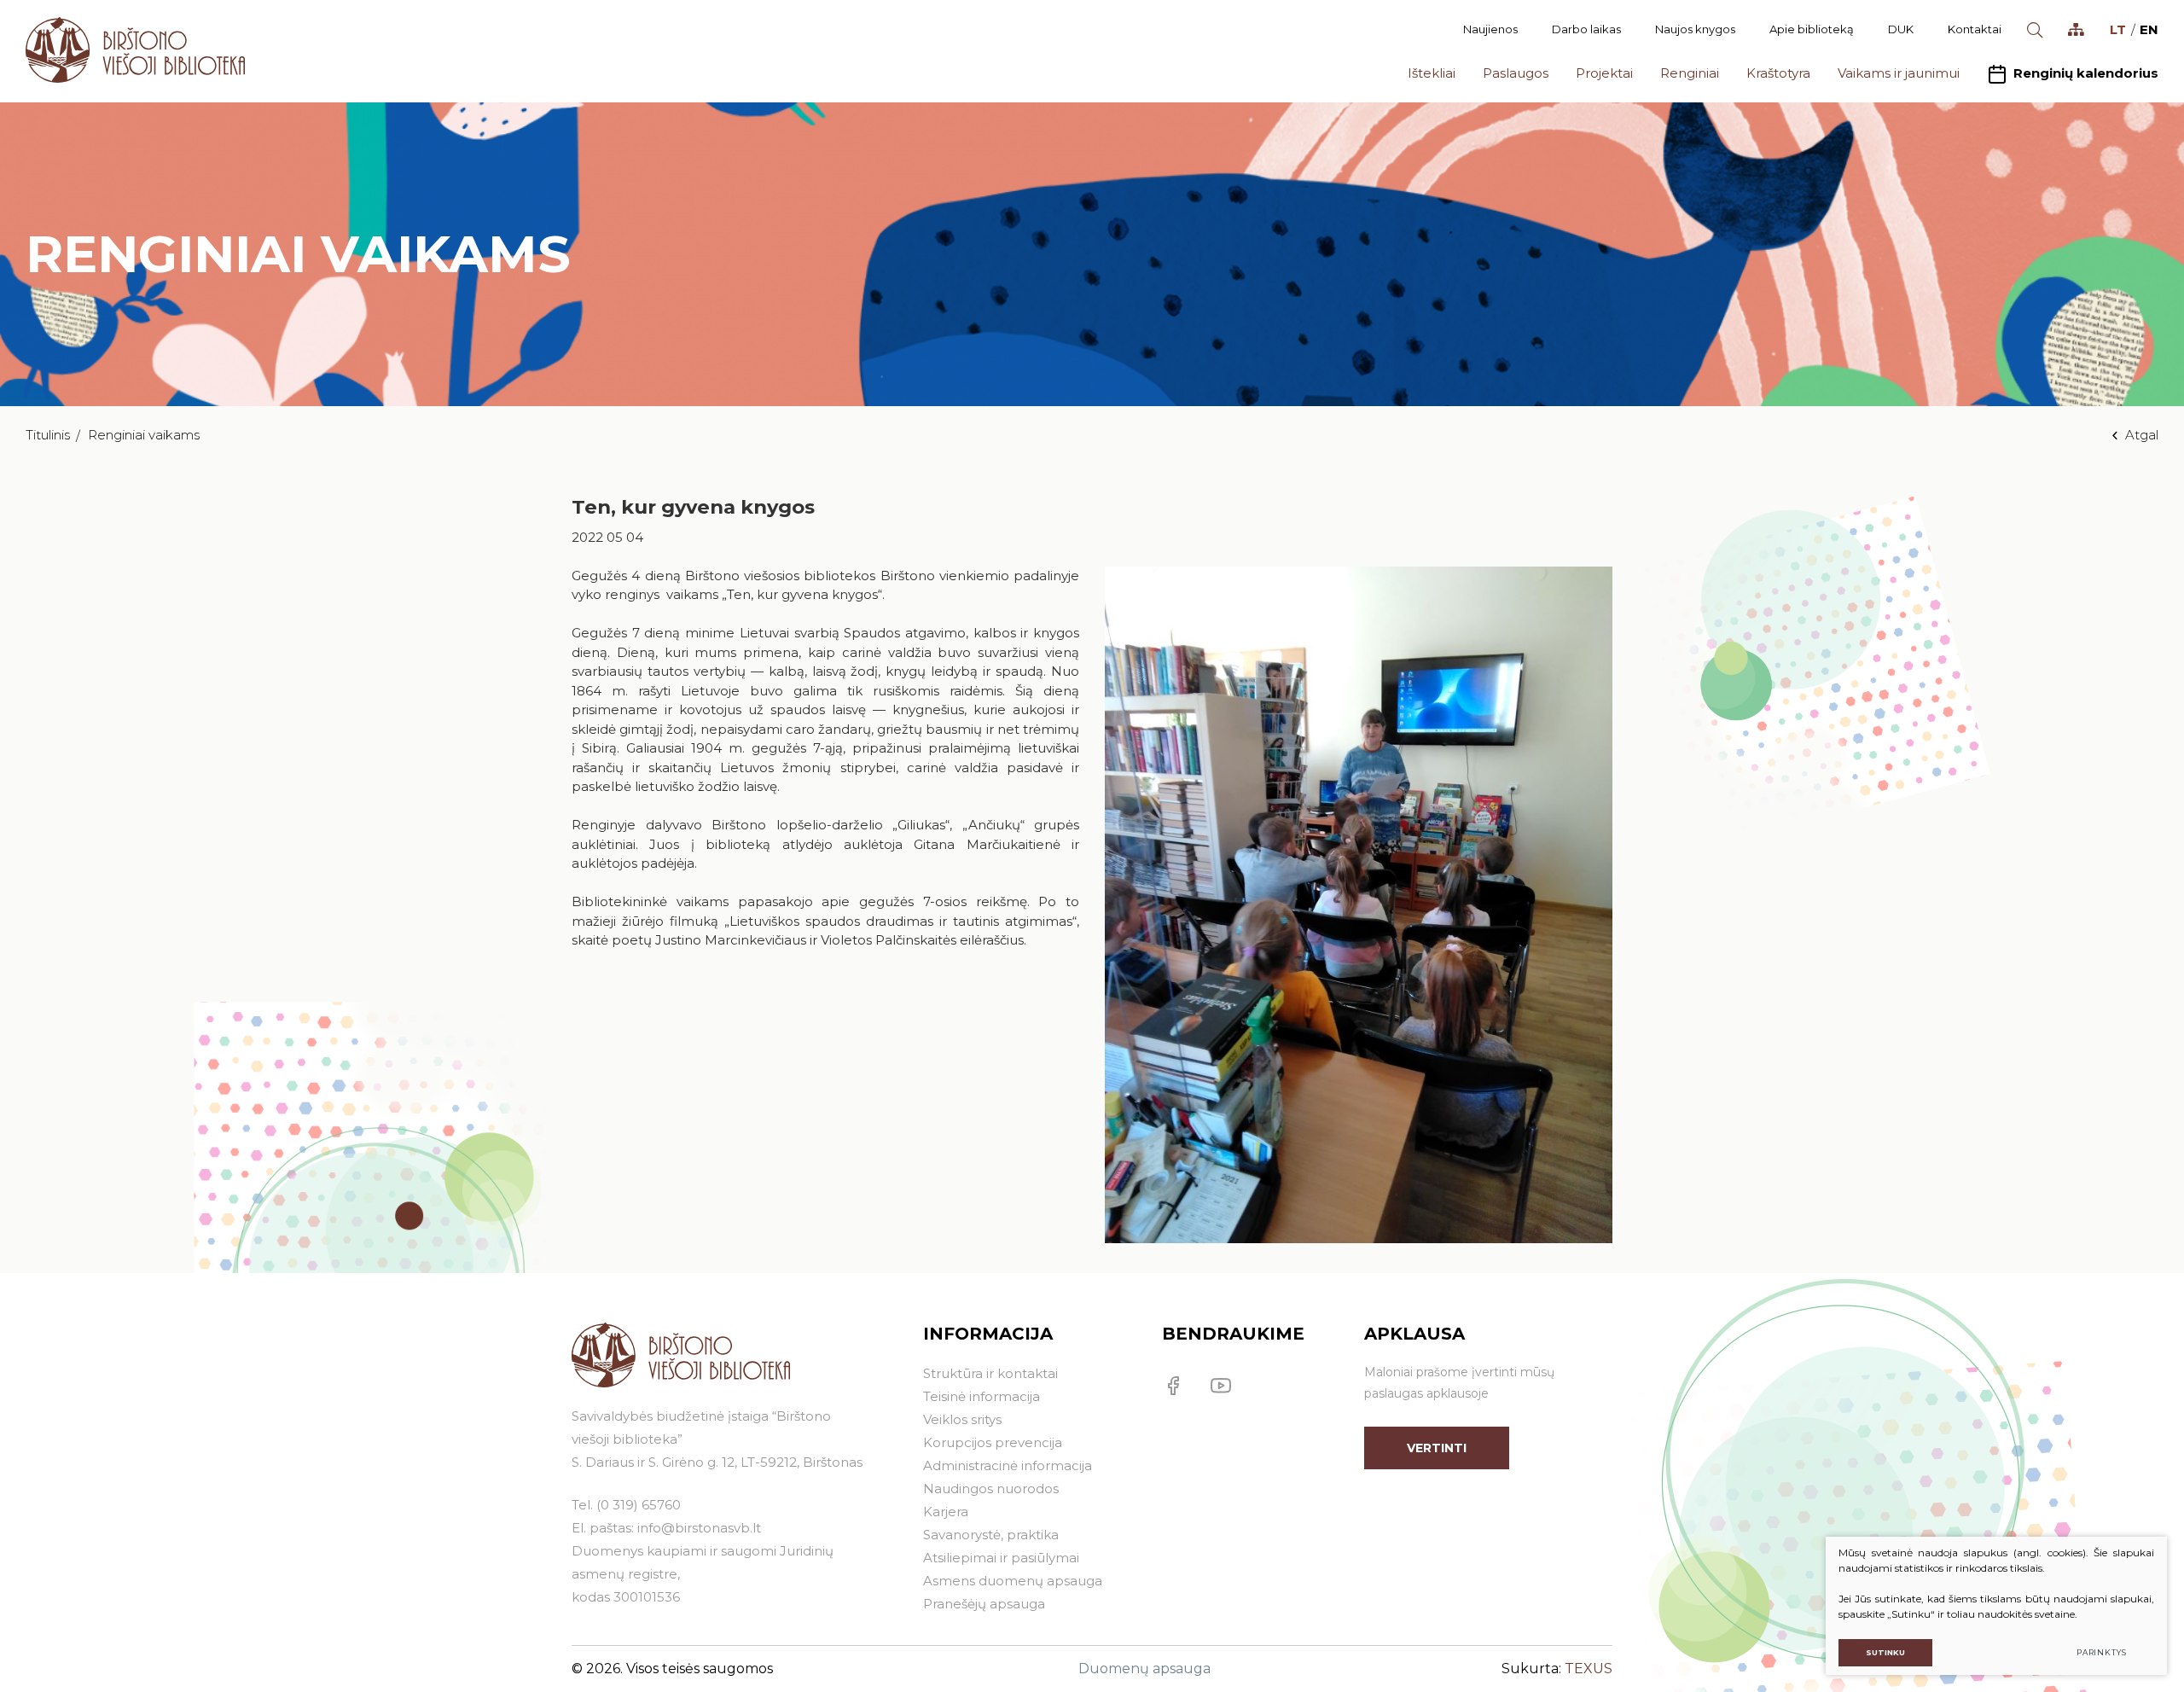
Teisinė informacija (982, 1396)
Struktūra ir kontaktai (990, 1373)
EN (2149, 29)
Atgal (2142, 435)
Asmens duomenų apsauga (1013, 1581)
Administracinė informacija (1008, 1465)
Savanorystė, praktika (991, 1535)
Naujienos (1490, 29)
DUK (1901, 29)
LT (2118, 29)
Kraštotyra (1778, 73)
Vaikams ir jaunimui (1899, 73)
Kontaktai (1975, 29)
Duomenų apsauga (1144, 1669)
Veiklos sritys (962, 1419)
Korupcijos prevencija (993, 1442)
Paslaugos (1516, 73)
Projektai (1604, 73)
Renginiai (1690, 73)
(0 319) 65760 (639, 1505)
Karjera (946, 1512)
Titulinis (48, 435)
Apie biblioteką (1812, 29)
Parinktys (2102, 1652)
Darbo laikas (1586, 29)
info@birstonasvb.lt (699, 1528)
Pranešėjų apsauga (984, 1604)
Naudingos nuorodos (991, 1488)
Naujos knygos (1695, 29)
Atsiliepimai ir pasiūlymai (1001, 1558)
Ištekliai (1432, 73)
